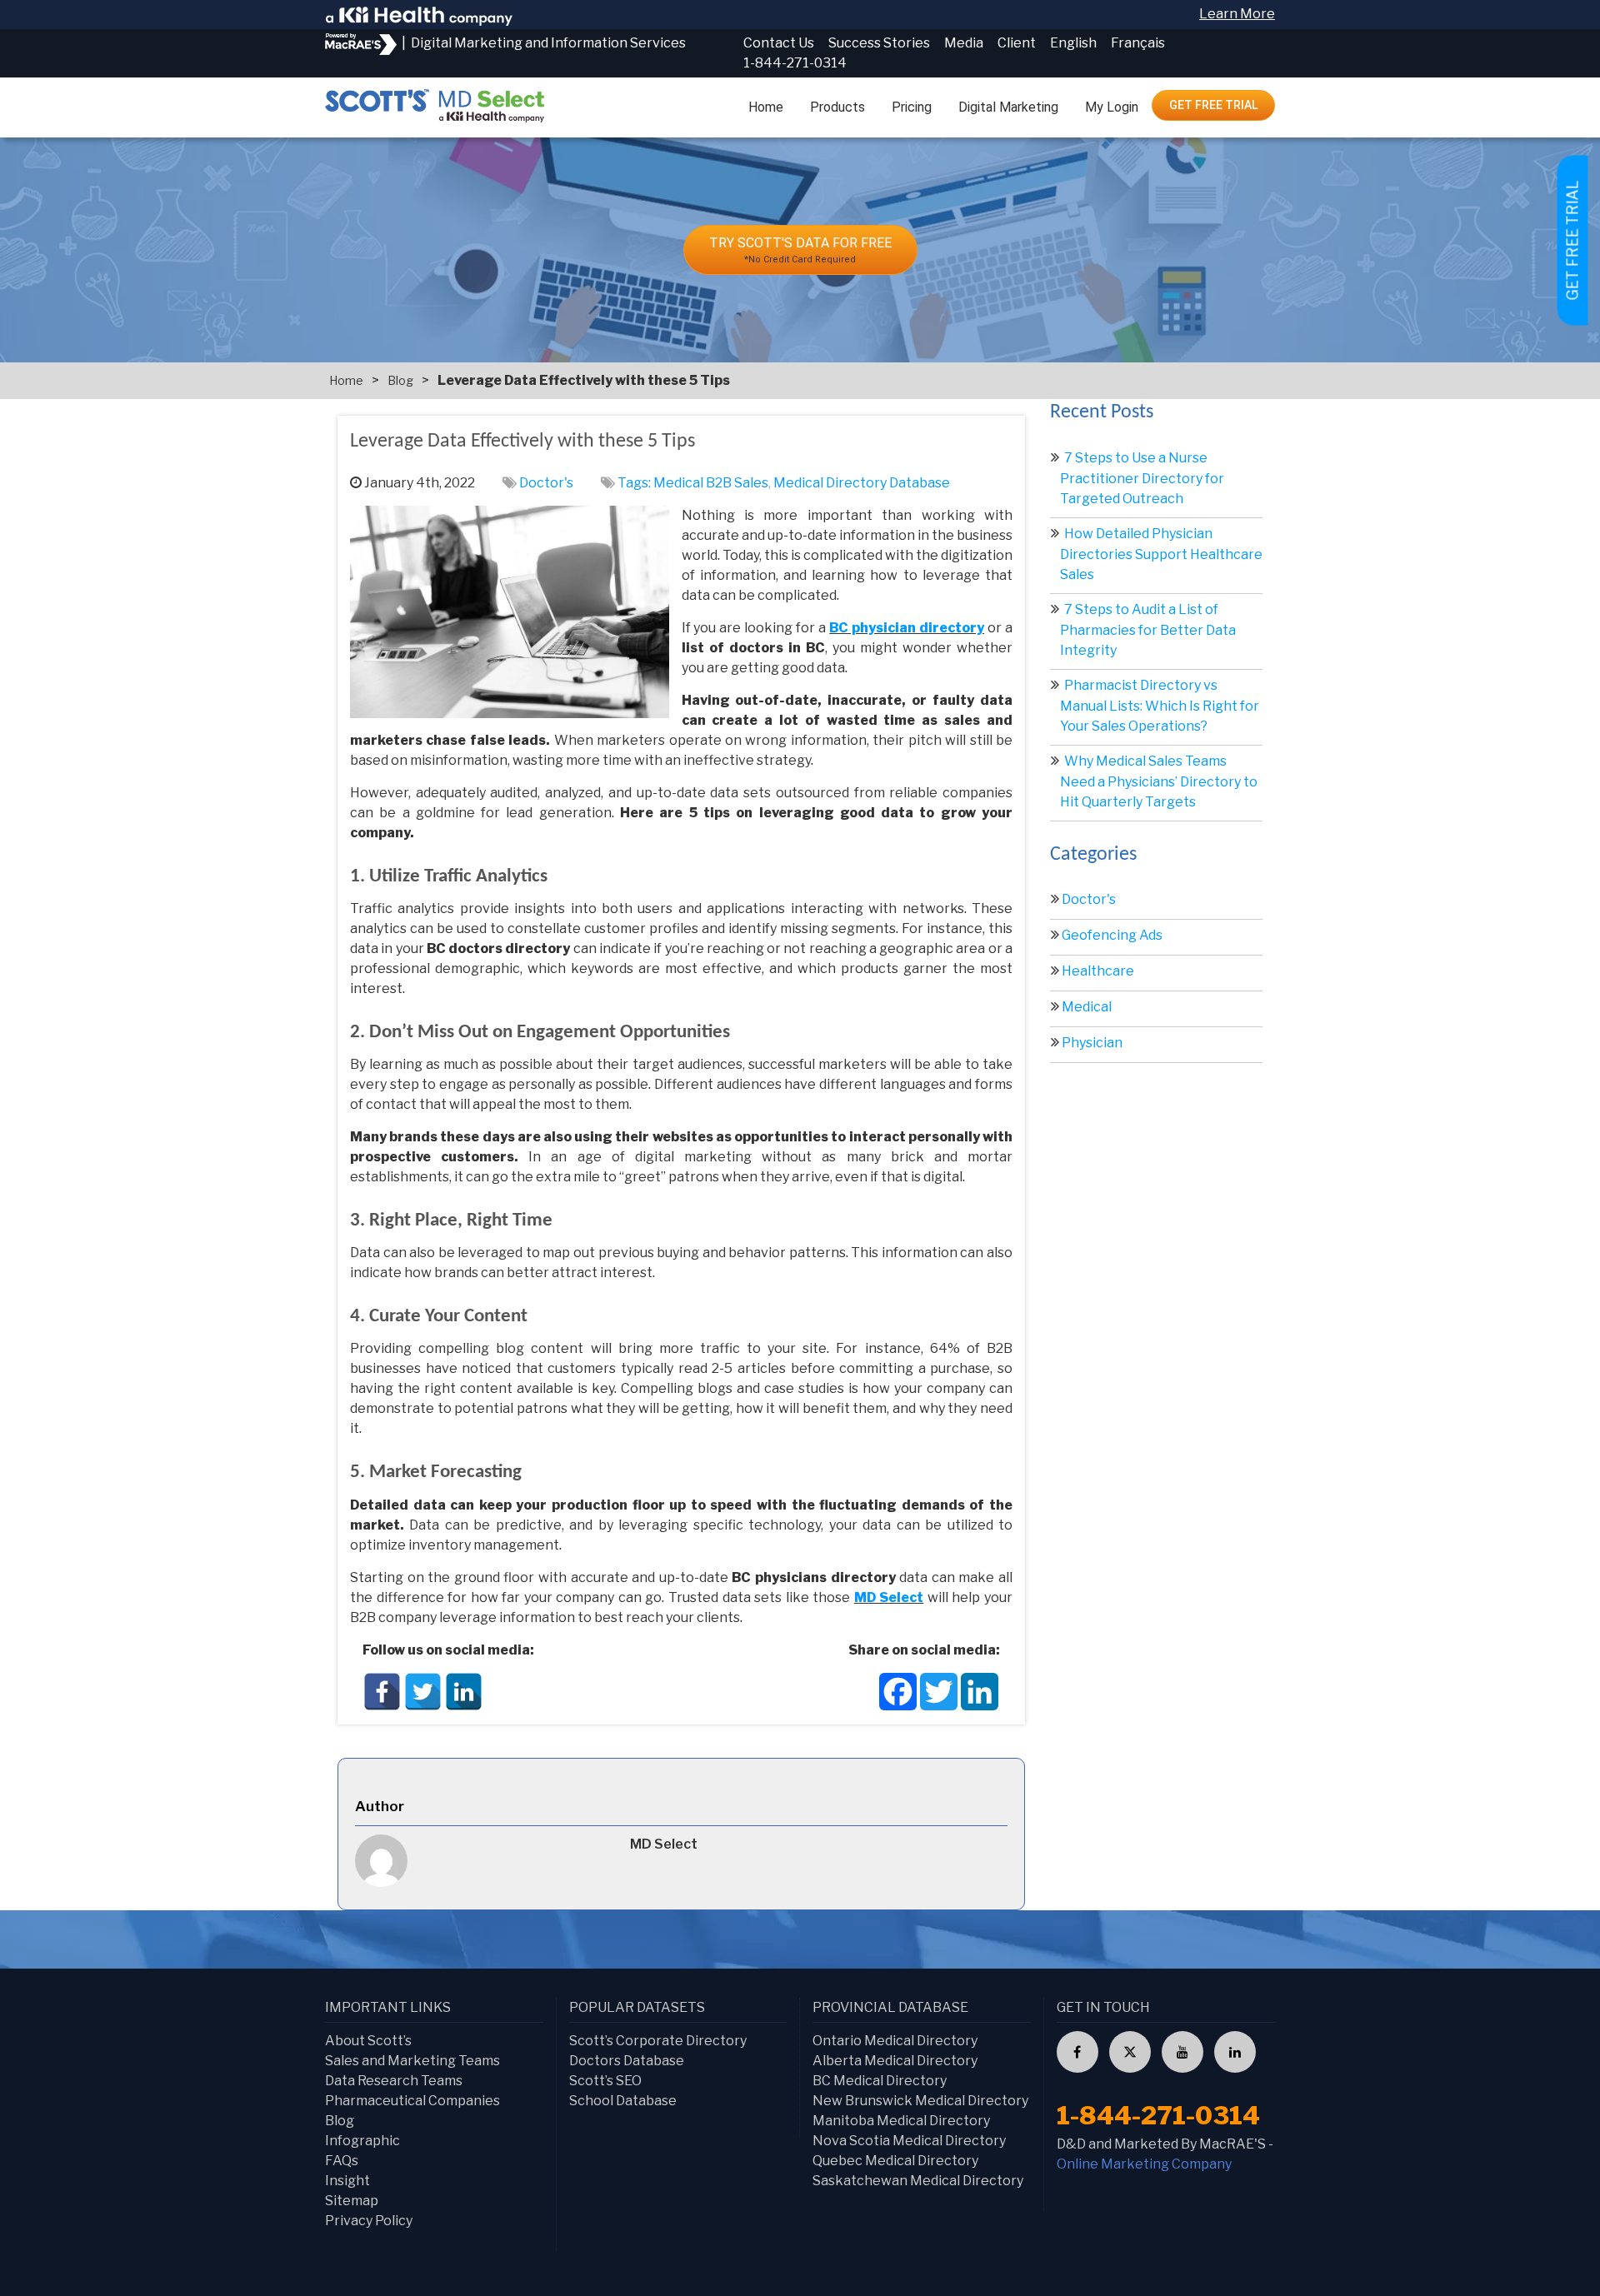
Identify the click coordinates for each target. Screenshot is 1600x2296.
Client (1017, 43)
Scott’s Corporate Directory (658, 2041)
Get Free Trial (1213, 105)
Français (1138, 43)
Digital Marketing (1008, 107)
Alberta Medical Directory (895, 2061)
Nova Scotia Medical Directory (909, 2141)
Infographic (362, 2141)
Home (766, 107)
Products (837, 107)
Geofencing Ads (1112, 935)
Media (964, 43)
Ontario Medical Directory (895, 2041)
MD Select (889, 1597)
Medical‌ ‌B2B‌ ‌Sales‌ (711, 483)
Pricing (912, 107)
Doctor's (546, 483)
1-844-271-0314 (795, 63)
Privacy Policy (369, 2221)
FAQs (342, 2161)
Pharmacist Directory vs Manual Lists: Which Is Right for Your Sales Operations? (1160, 706)
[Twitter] (423, 1692)
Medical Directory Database (862, 483)
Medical (1087, 1007)
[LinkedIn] (464, 1692)
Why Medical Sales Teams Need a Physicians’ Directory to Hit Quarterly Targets (1159, 781)
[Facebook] (382, 1692)
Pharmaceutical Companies (412, 2101)
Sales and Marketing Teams (412, 2061)
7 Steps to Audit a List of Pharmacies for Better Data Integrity (1148, 630)
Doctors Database (627, 2061)
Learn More (1237, 14)
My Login (1112, 107)
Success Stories (879, 43)
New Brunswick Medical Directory (920, 2101)
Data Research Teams (394, 2081)
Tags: (635, 483)
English (1073, 43)
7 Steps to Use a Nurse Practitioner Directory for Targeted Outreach (1142, 478)
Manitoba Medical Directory (901, 2121)
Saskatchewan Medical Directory (918, 2181)
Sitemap (352, 2201)
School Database (623, 2101)
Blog (400, 380)
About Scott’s (368, 2041)
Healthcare (1098, 971)
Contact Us (779, 43)
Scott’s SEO (605, 2081)
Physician (1092, 1043)
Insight (347, 2181)
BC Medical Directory (880, 2081)
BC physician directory (907, 628)
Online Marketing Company (1144, 2164)
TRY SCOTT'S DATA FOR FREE (800, 250)
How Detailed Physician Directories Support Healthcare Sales (1161, 554)
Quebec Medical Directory (895, 2161)
